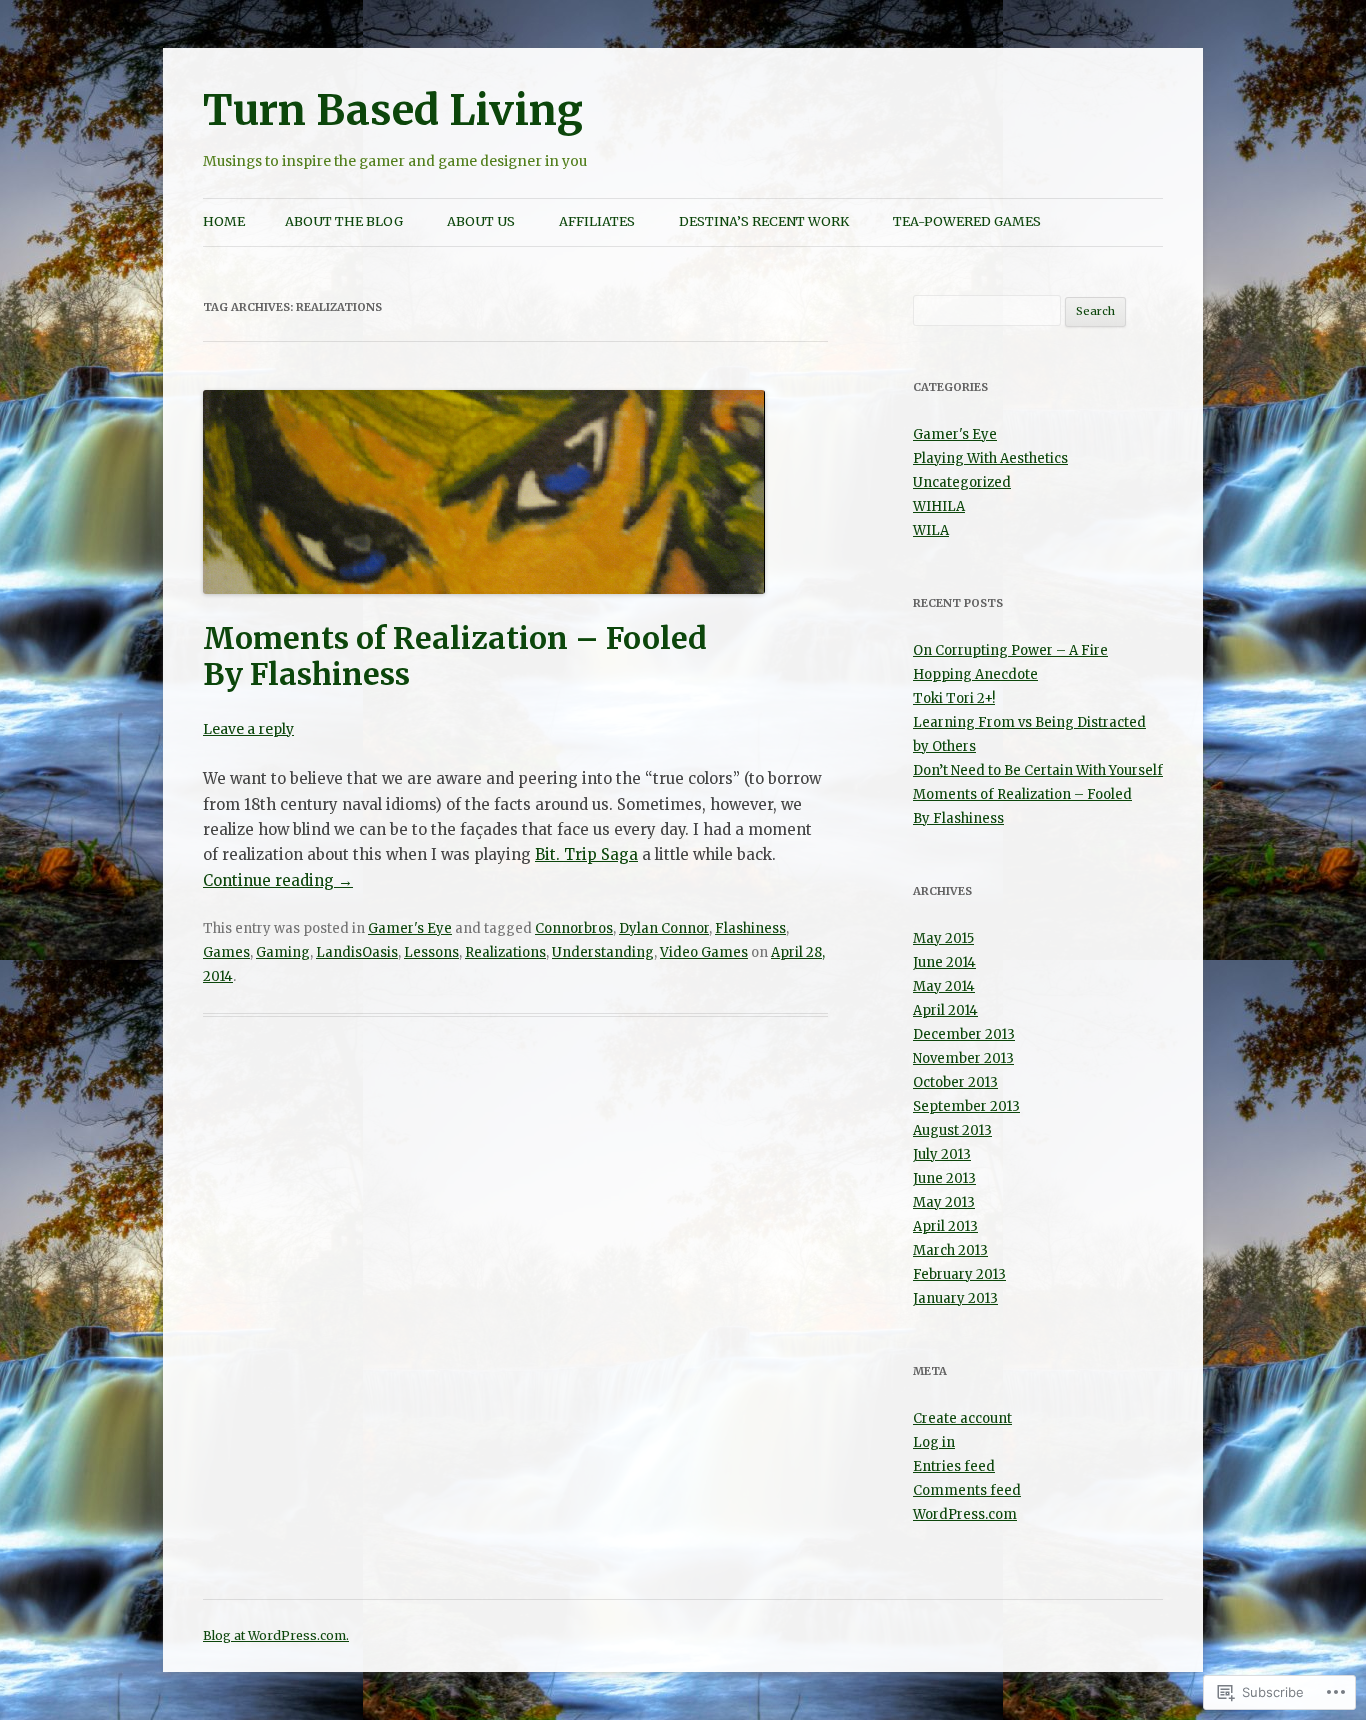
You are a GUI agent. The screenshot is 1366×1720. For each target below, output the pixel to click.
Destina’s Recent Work (764, 221)
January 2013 (955, 1298)
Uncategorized (962, 482)
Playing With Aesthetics (990, 458)
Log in (934, 1442)
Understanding (603, 952)
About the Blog (344, 221)
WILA (931, 530)
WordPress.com (965, 1514)
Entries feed (954, 1466)
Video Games (704, 952)
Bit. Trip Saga (586, 854)
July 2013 (942, 1154)
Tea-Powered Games (967, 221)
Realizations (505, 952)
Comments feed (967, 1490)
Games (226, 952)
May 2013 (944, 1202)
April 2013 (945, 1226)
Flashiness (750, 928)
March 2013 (950, 1250)
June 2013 (944, 1178)
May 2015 (943, 938)
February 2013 (959, 1274)
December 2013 (964, 1034)
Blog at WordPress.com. (276, 1635)
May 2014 (944, 986)
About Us (481, 221)
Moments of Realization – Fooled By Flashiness (455, 656)
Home (224, 221)
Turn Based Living (393, 110)
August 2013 (952, 1130)
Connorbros (574, 928)
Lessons (431, 952)
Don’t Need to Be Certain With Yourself (1038, 770)
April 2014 (945, 1010)
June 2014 (944, 962)
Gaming (283, 952)
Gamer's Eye (410, 928)
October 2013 (955, 1082)
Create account (962, 1418)
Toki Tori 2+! (954, 698)
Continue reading (278, 880)
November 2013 (963, 1058)
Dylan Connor (664, 928)
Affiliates (597, 221)
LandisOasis (357, 952)
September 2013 (966, 1106)
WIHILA (939, 506)
